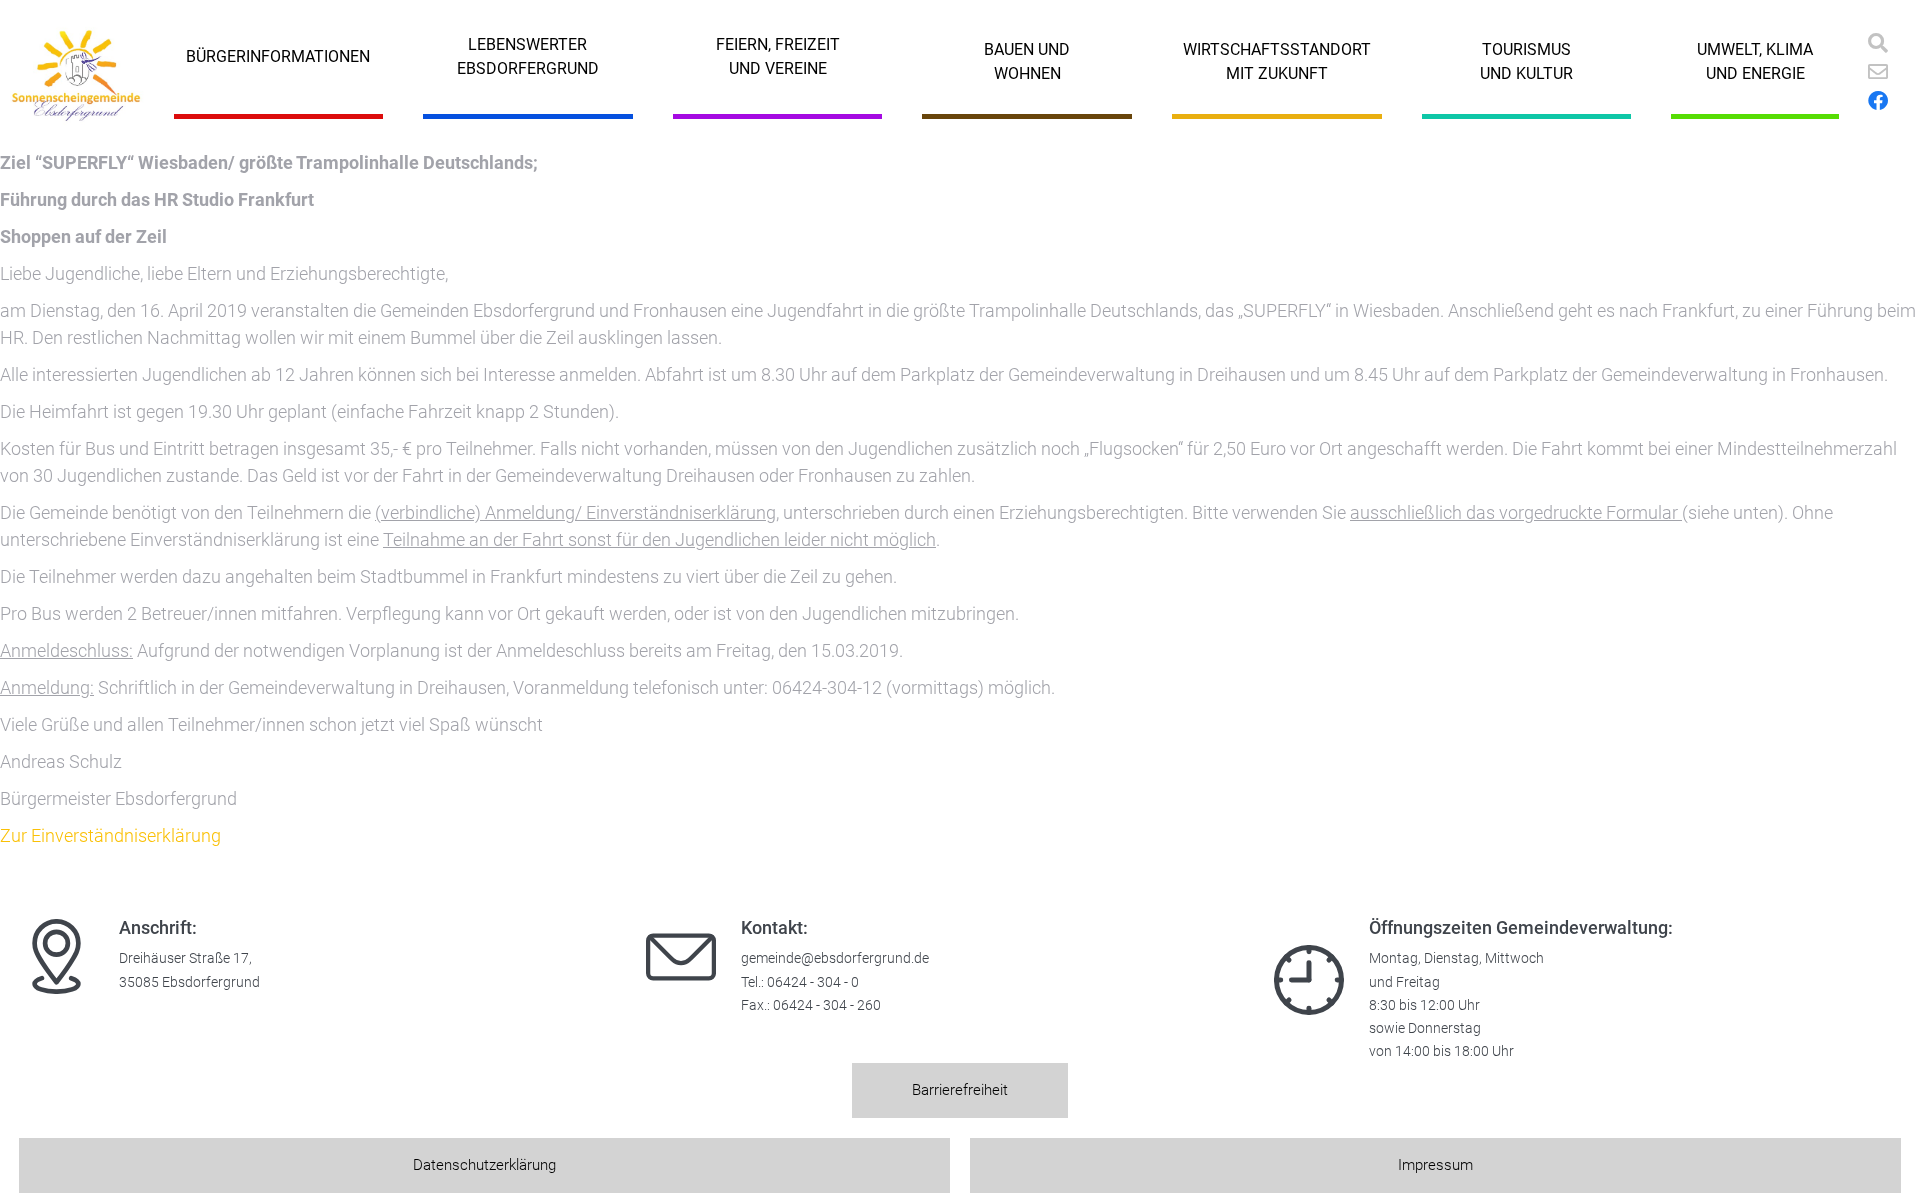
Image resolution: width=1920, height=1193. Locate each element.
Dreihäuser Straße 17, (185, 958)
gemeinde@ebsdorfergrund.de (835, 958)
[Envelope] (1878, 72)
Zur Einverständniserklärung (110, 835)
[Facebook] (1878, 101)
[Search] (1878, 43)
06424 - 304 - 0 (813, 982)
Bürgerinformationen (278, 56)
